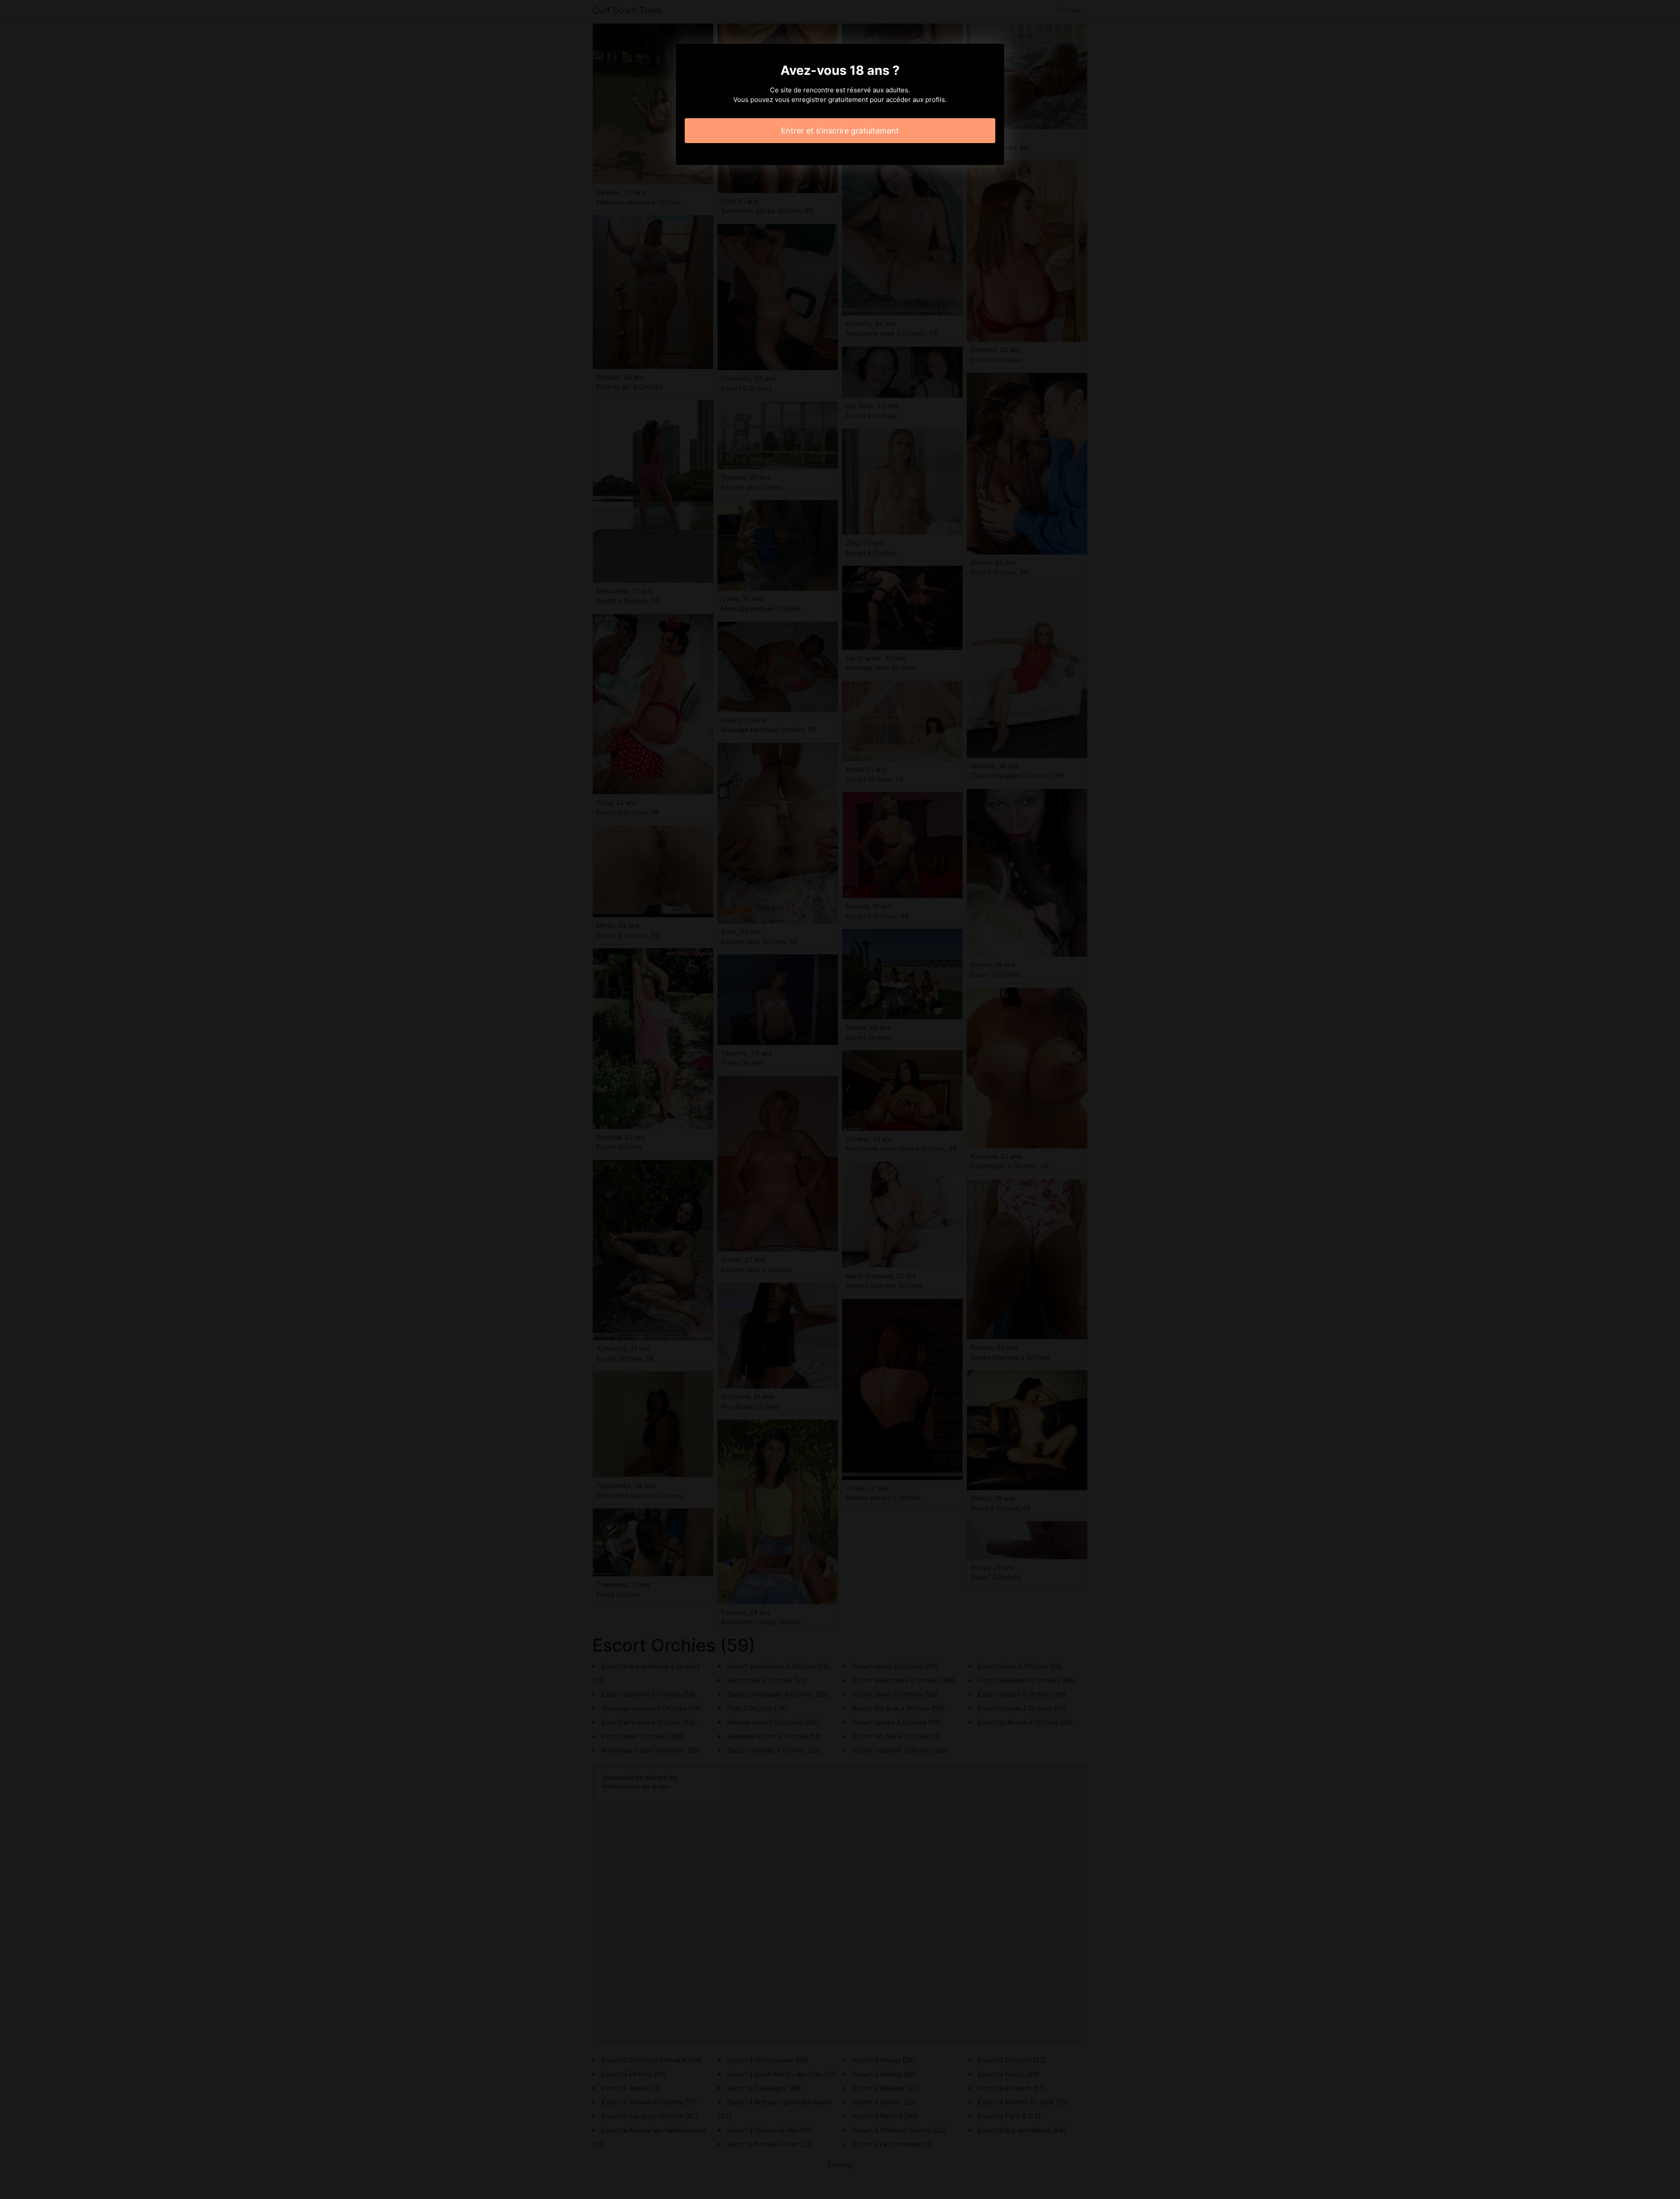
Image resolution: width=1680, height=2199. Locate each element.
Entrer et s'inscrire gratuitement (840, 131)
